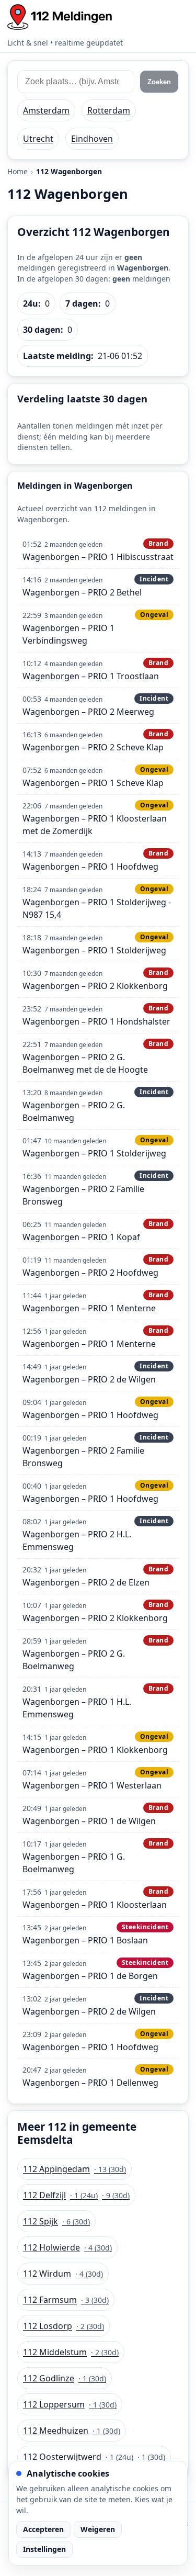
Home (18, 171)
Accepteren (43, 2529)
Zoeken (159, 82)
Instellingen (44, 2549)
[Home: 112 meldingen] (60, 17)
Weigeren (98, 2529)
